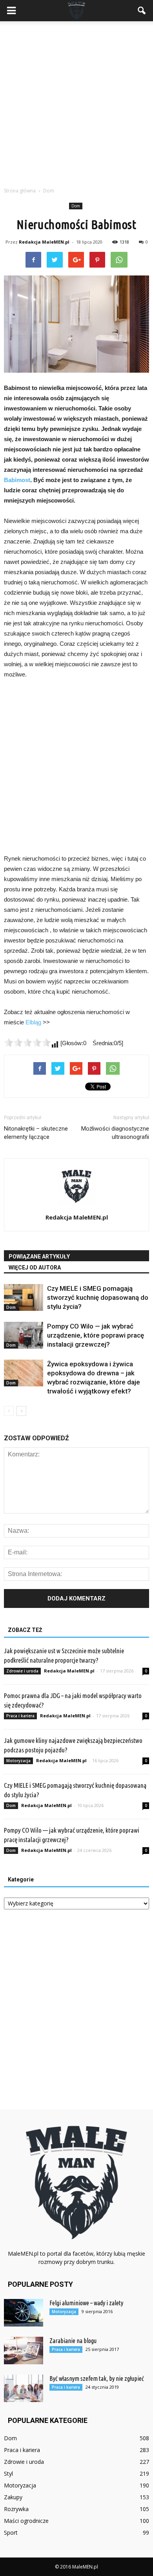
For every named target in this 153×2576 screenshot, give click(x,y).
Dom (76, 206)
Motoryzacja (18, 1761)
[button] (142, 11)
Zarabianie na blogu (73, 2341)
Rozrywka (16, 2509)
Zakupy (13, 2497)
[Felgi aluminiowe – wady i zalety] (24, 2313)
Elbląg (33, 1022)
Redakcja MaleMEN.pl (44, 242)
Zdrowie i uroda (22, 1671)
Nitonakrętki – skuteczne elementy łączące (36, 1133)
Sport (11, 2533)
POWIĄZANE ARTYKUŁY (39, 1257)
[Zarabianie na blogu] (24, 2351)
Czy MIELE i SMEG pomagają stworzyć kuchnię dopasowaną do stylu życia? (98, 1297)
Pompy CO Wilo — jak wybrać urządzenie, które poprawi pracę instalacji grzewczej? (96, 1335)
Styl (8, 2473)
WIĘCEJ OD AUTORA (35, 1268)
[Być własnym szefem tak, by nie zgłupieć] (24, 2388)
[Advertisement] (76, 102)
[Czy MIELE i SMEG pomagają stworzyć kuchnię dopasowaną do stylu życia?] (24, 1298)
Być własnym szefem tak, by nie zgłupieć (97, 2378)
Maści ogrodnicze (26, 2521)
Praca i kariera (20, 1716)
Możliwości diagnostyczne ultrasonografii (115, 1133)
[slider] (27, 1042)
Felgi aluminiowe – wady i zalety (86, 2303)
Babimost (17, 480)
